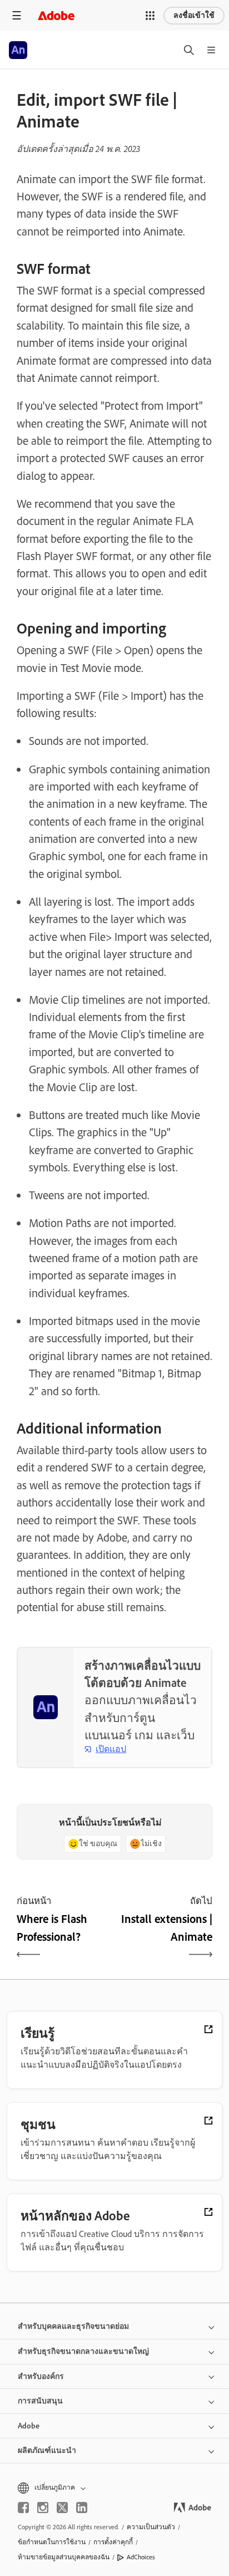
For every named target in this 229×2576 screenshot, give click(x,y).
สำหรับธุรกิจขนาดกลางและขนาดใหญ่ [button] (83, 2351)
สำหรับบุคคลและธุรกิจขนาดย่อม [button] (73, 2326)
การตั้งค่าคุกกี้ (113, 2542)
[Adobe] (56, 15)
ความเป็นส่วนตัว (151, 2527)
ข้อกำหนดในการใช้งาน (52, 2542)
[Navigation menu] (17, 15)
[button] (150, 16)
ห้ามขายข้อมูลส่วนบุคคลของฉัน (64, 2557)
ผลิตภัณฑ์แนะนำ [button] (47, 2450)
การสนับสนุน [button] (40, 2401)
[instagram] (43, 2508)
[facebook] (23, 2508)
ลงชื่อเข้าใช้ (194, 15)
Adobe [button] (29, 2426)
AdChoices (141, 2557)
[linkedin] (82, 2508)
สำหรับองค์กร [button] (41, 2376)
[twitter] (62, 2508)
